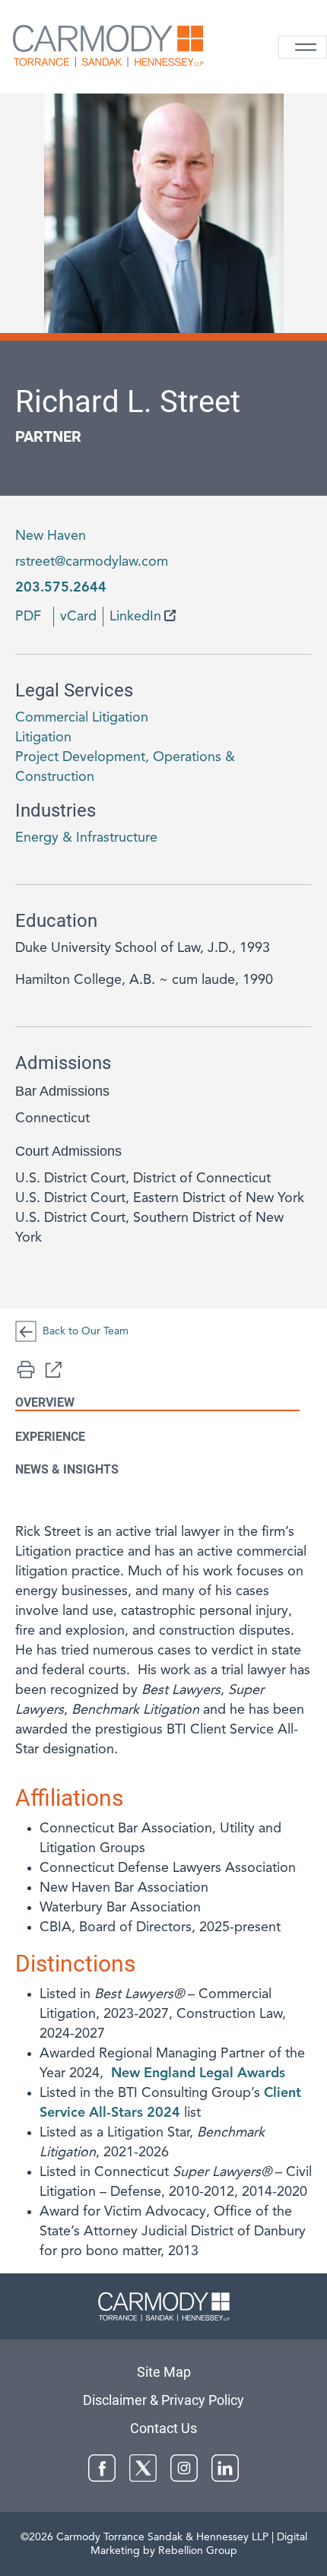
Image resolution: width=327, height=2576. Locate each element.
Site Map (164, 2372)
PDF (28, 617)
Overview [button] (45, 1402)
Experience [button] (50, 1437)
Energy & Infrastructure (86, 838)
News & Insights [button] (67, 1469)
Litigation (43, 738)
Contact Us (163, 2428)
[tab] (163, 1892)
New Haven (51, 536)
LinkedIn (135, 617)
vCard (78, 617)
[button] (53, 1369)
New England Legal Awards (198, 2073)
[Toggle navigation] (303, 47)
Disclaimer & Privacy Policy (163, 2400)
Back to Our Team (86, 1331)
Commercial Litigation (82, 718)
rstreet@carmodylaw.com (92, 562)
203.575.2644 (61, 588)
